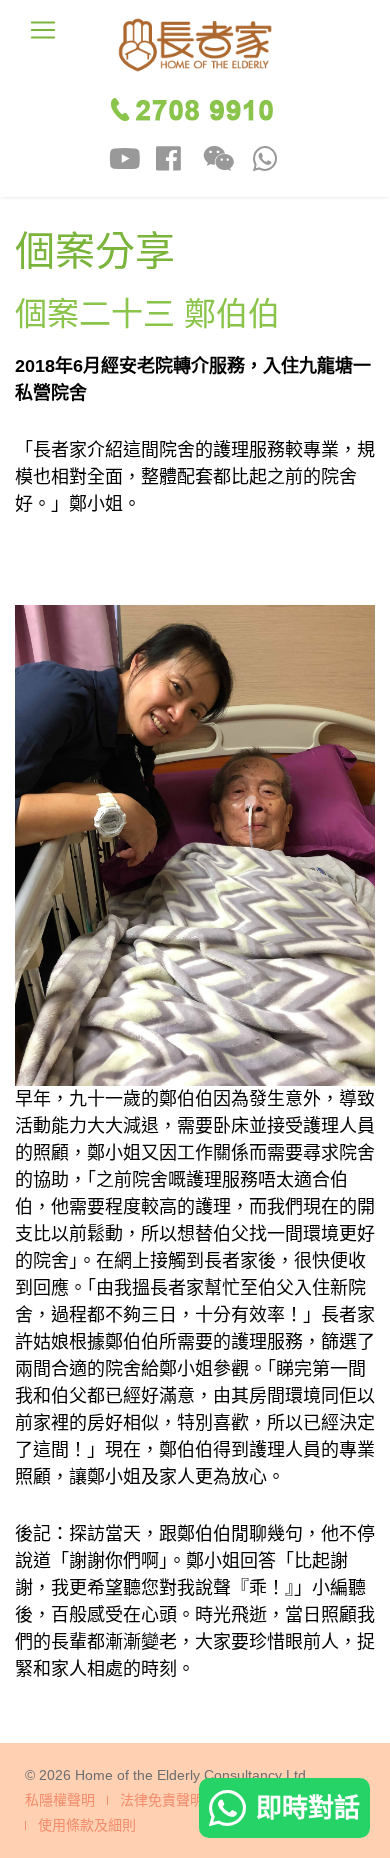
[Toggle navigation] (43, 30)
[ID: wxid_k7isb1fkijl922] (218, 161)
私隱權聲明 (60, 1800)
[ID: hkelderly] (124, 161)
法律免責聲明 (162, 1800)
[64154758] (265, 161)
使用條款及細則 (87, 1825)
